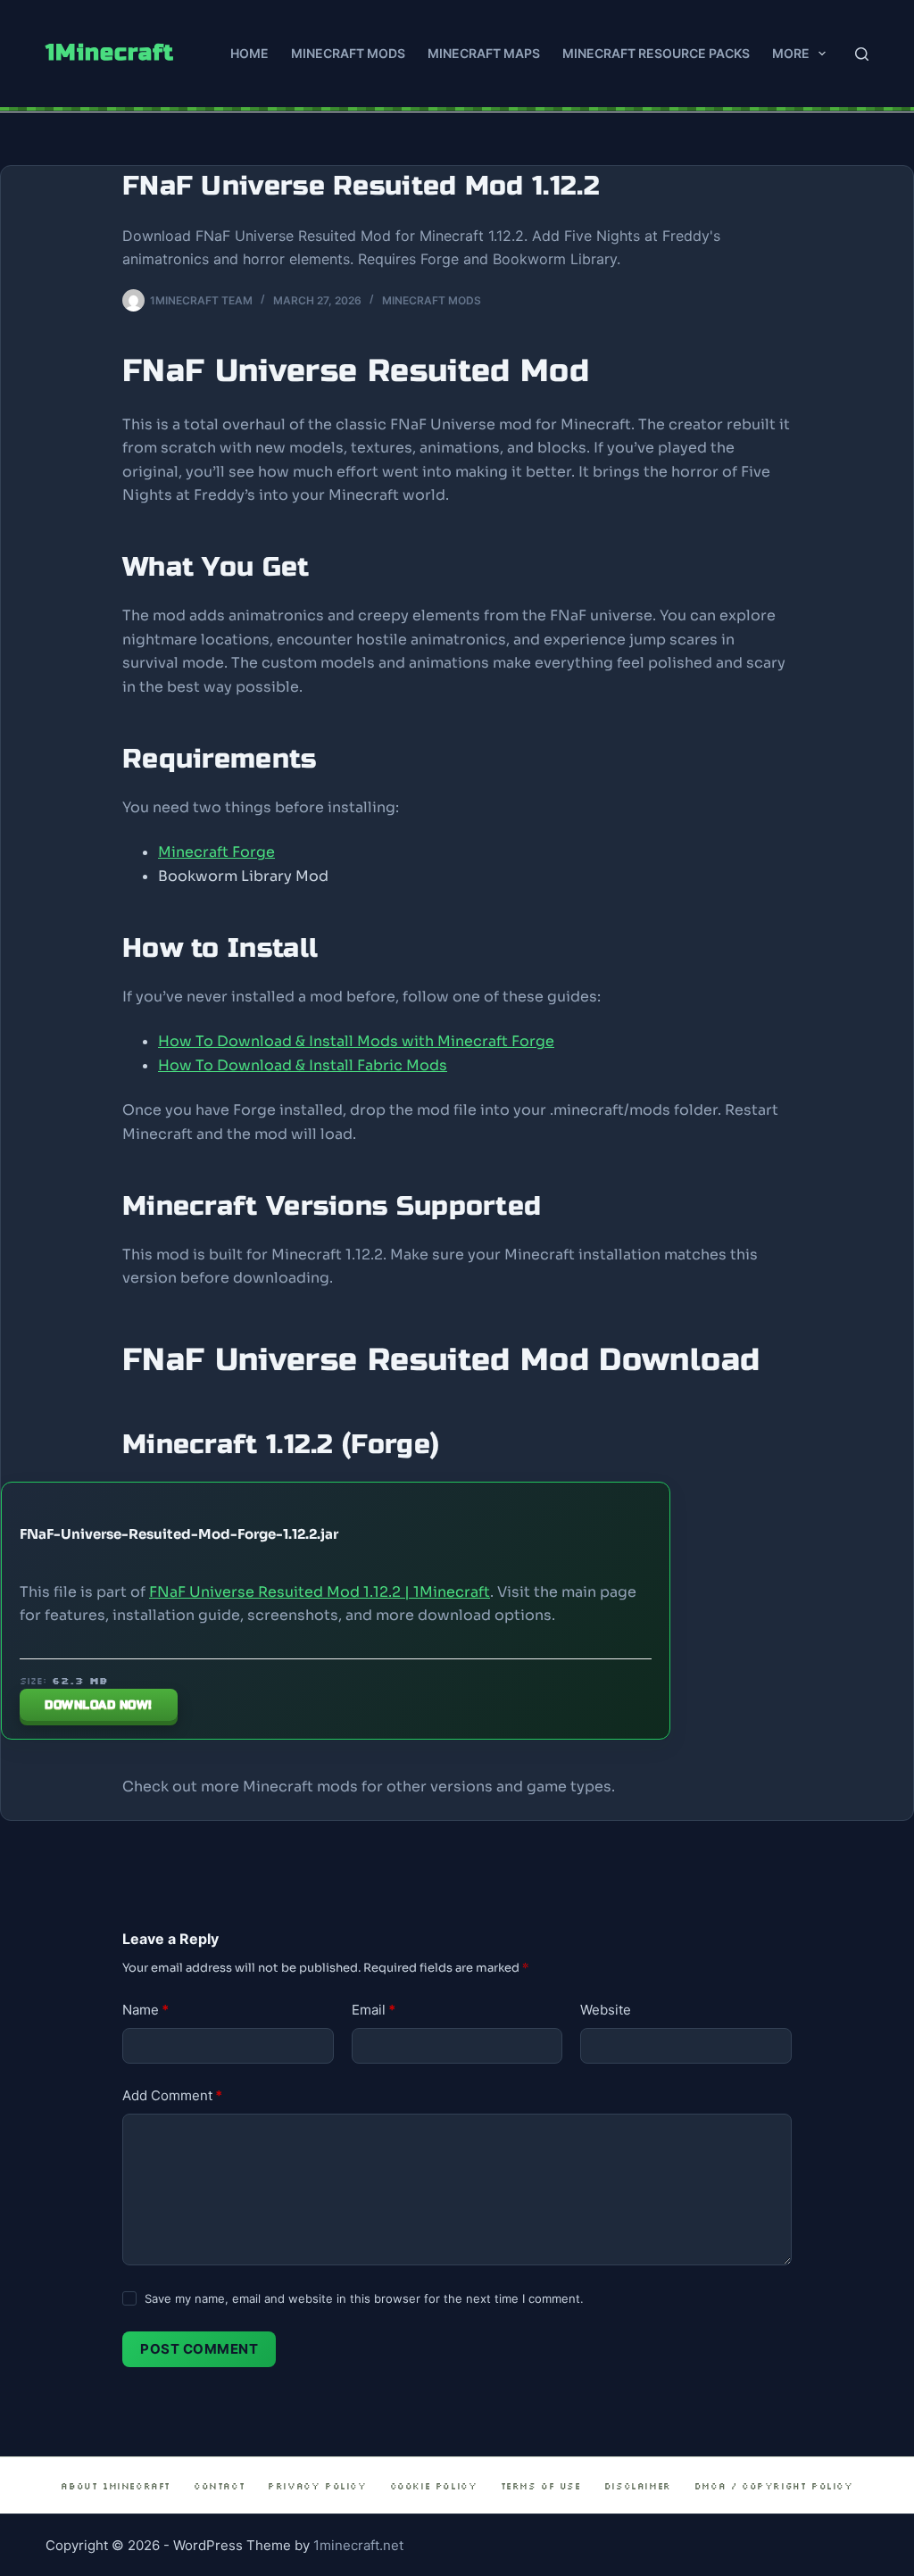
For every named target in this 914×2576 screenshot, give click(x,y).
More (791, 53)
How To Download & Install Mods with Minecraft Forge (356, 1041)
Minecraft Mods (348, 53)
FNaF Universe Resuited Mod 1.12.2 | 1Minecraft (320, 1592)
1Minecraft (110, 53)
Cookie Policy (434, 2486)
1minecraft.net (358, 2545)
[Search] (862, 54)
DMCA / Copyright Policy (774, 2486)
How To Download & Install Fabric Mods (303, 1065)
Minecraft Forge (216, 852)
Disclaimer (638, 2486)
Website (606, 2010)
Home (249, 53)
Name (145, 2010)
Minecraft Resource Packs (656, 53)
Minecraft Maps (484, 53)
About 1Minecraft (116, 2486)
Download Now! (99, 1705)
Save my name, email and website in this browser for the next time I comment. (364, 2298)
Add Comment (172, 2095)
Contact (219, 2486)
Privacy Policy (317, 2486)
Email (374, 2010)
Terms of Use (541, 2486)
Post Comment (199, 2349)
